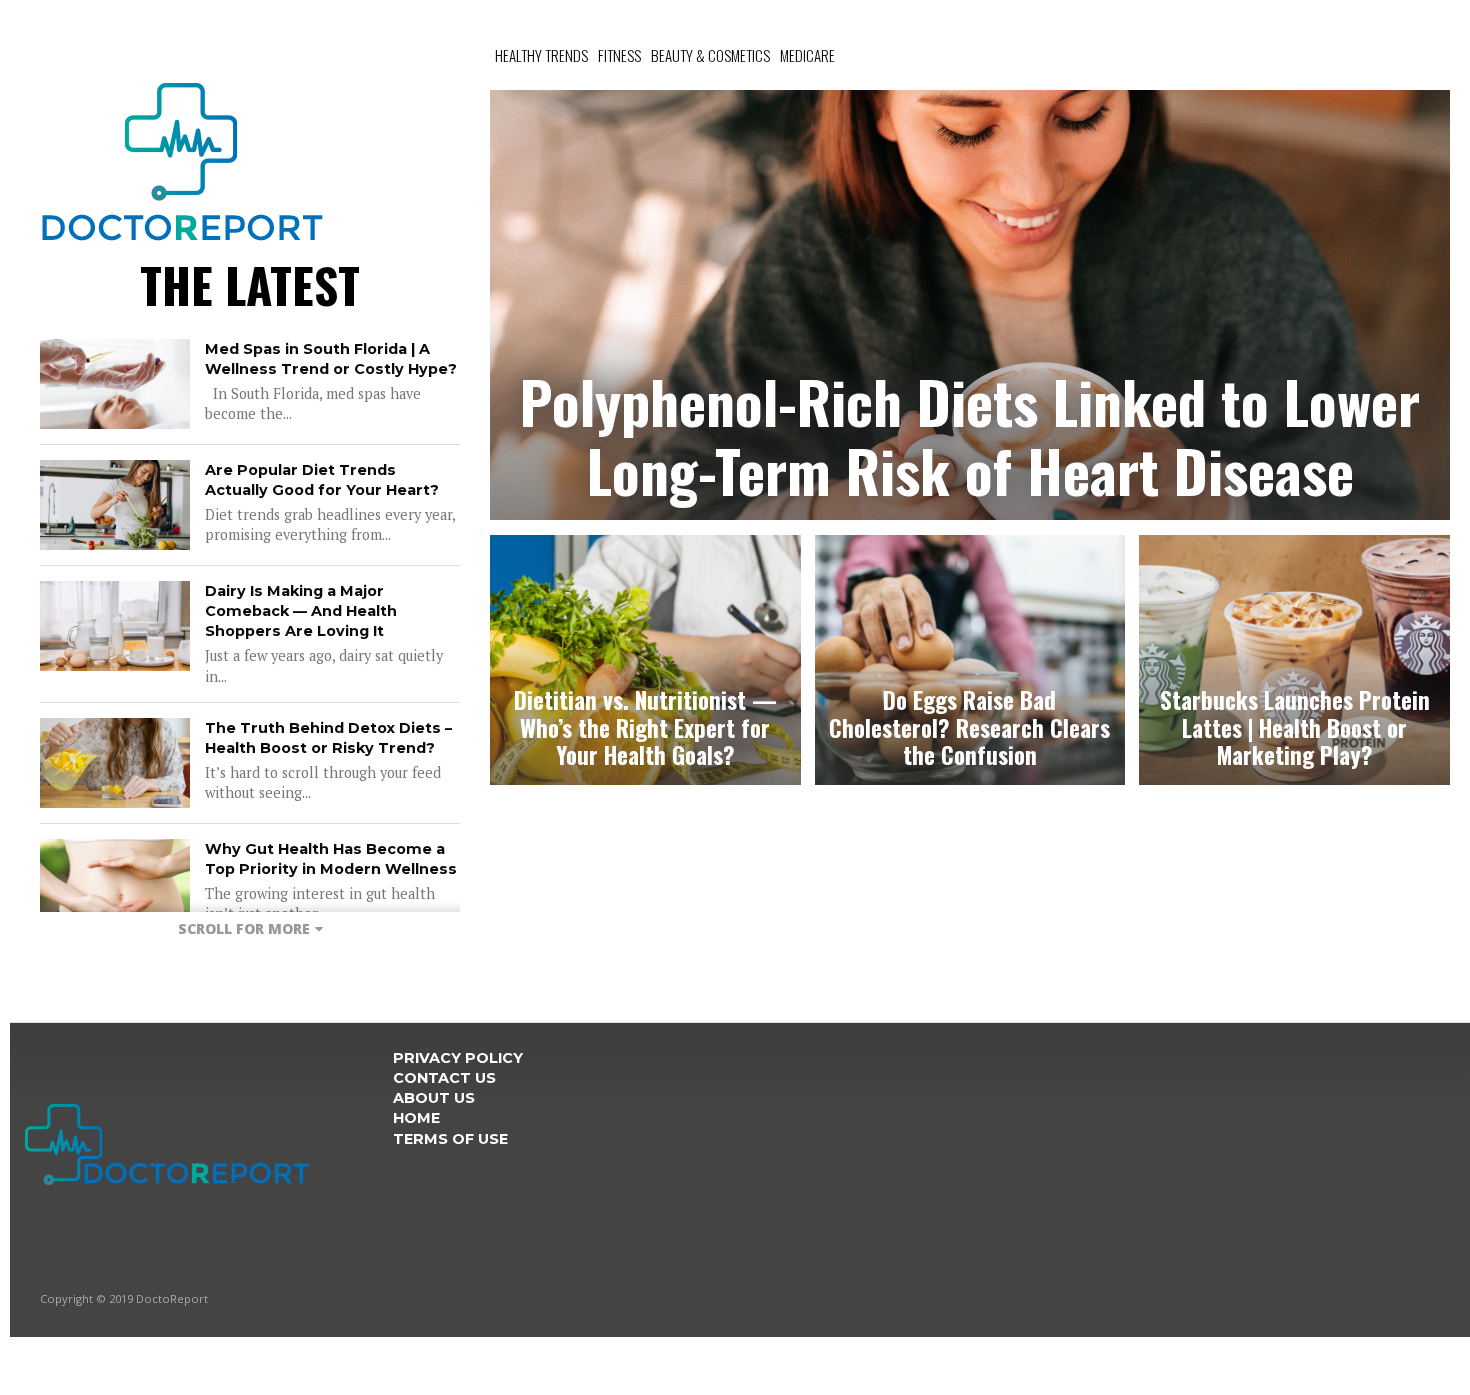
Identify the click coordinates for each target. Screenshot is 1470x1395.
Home (416, 1118)
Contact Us (444, 1078)
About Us (434, 1098)
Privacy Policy (458, 1058)
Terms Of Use (450, 1139)
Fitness (619, 55)
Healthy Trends (541, 55)
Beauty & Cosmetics (710, 55)
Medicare (807, 55)
